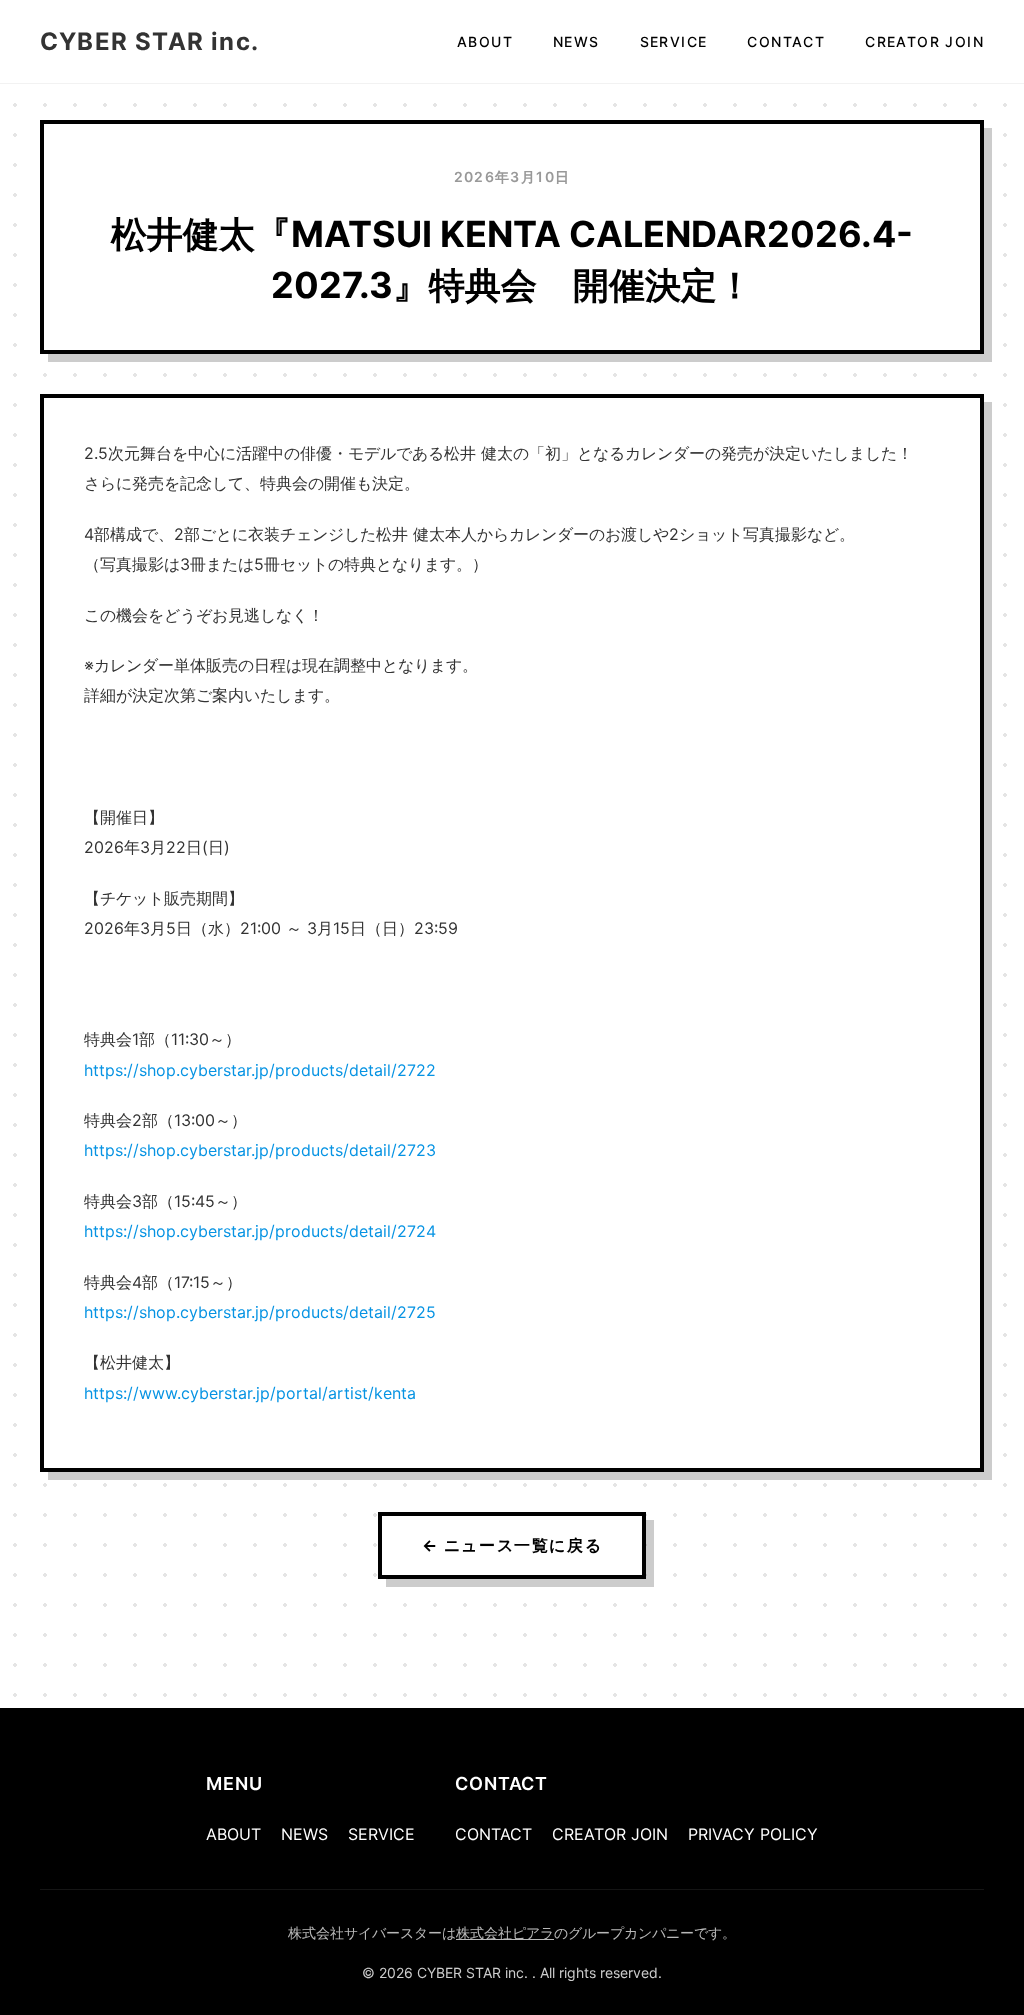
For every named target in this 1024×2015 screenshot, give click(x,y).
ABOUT (485, 41)
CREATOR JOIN (924, 41)
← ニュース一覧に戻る (512, 1545)
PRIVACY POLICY (753, 1834)
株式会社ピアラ (505, 1932)
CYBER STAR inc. (149, 41)
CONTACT (786, 41)
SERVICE (674, 41)
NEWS (576, 41)
